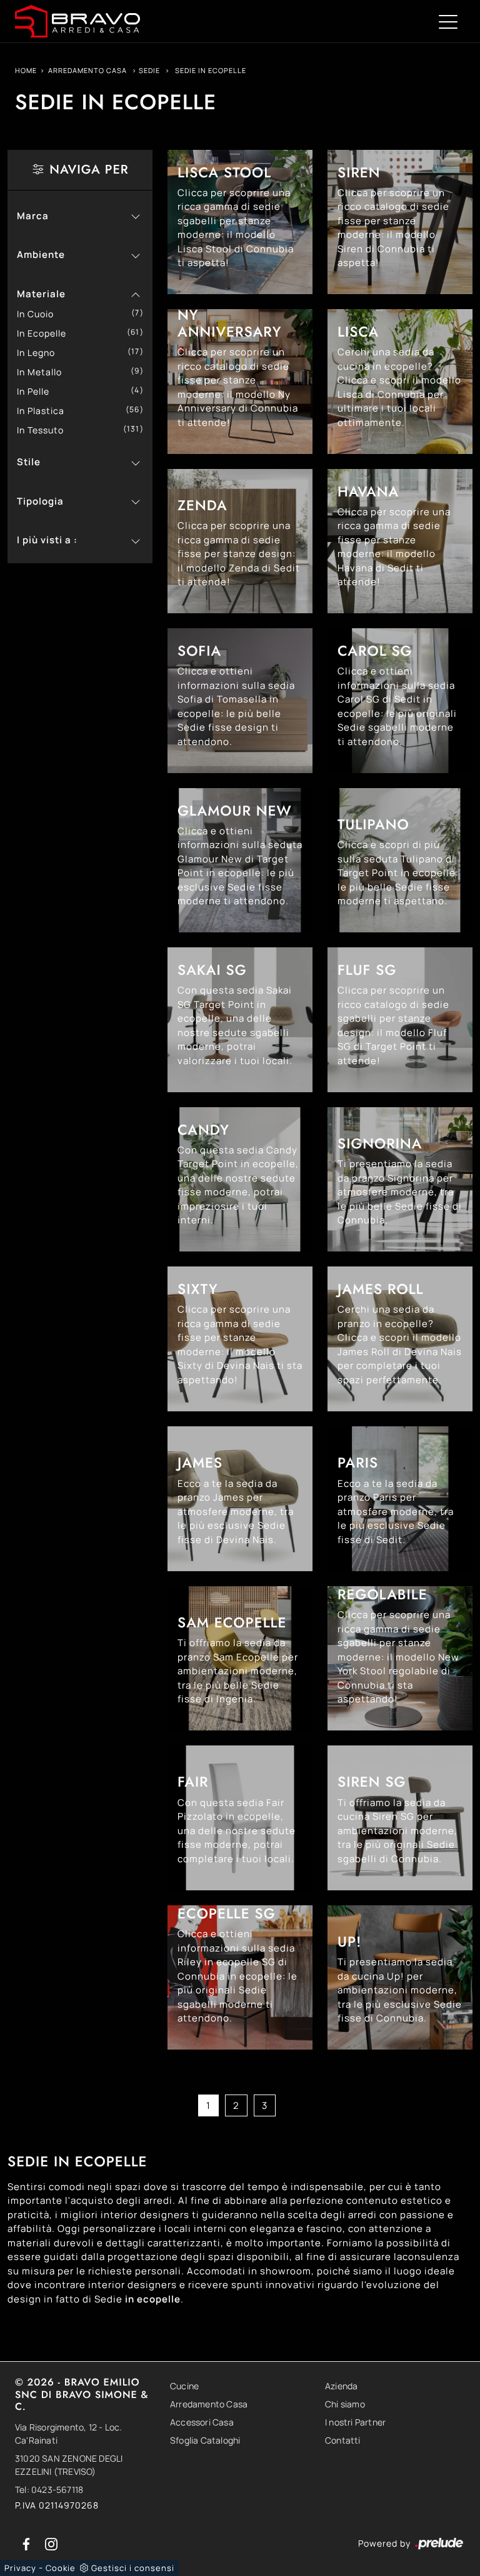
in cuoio (40, 314)
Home (26, 70)
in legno (41, 353)
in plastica (45, 411)
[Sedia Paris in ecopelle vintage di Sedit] (400, 1499)
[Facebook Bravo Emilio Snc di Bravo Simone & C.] (27, 2543)
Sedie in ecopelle (211, 70)
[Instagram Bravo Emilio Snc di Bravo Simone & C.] (51, 2543)
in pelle (38, 391)
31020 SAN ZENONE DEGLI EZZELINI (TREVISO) (69, 2465)
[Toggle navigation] (448, 21)
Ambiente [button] (41, 254)
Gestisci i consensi (133, 2568)
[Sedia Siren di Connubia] (400, 222)
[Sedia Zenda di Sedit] (240, 541)
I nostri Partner (355, 2422)
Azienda (341, 2386)
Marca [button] (33, 216)
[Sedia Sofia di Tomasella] (240, 701)
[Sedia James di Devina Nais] (240, 1499)
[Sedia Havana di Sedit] (400, 541)
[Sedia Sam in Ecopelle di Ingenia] (240, 1659)
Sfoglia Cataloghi (205, 2440)
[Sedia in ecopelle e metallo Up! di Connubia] (400, 1978)
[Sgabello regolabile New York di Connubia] (400, 1659)
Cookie (61, 2568)
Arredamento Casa (87, 70)
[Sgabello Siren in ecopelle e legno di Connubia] (400, 1818)
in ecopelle (46, 333)
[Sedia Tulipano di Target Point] (400, 861)
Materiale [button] (41, 294)
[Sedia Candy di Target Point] (240, 1180)
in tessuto (45, 430)
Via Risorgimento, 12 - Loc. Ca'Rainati (68, 2434)
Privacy (20, 2568)
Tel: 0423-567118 (49, 2490)
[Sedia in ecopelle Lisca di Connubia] (400, 382)
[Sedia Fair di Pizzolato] (240, 1818)
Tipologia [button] (40, 501)
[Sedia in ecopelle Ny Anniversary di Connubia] (240, 382)
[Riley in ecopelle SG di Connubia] (240, 1978)
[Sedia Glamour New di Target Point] (240, 861)
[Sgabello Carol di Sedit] (400, 701)
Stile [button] (29, 462)
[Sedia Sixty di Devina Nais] (240, 1339)
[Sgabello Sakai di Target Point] (240, 1020)
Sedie (149, 70)
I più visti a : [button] (47, 540)
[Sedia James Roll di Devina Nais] (400, 1339)
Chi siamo (345, 2404)
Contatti (343, 2440)
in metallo (44, 372)
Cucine (184, 2386)
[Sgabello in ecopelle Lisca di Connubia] (240, 222)
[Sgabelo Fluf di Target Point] (400, 1020)
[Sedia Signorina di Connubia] (400, 1180)
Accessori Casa (202, 2422)
